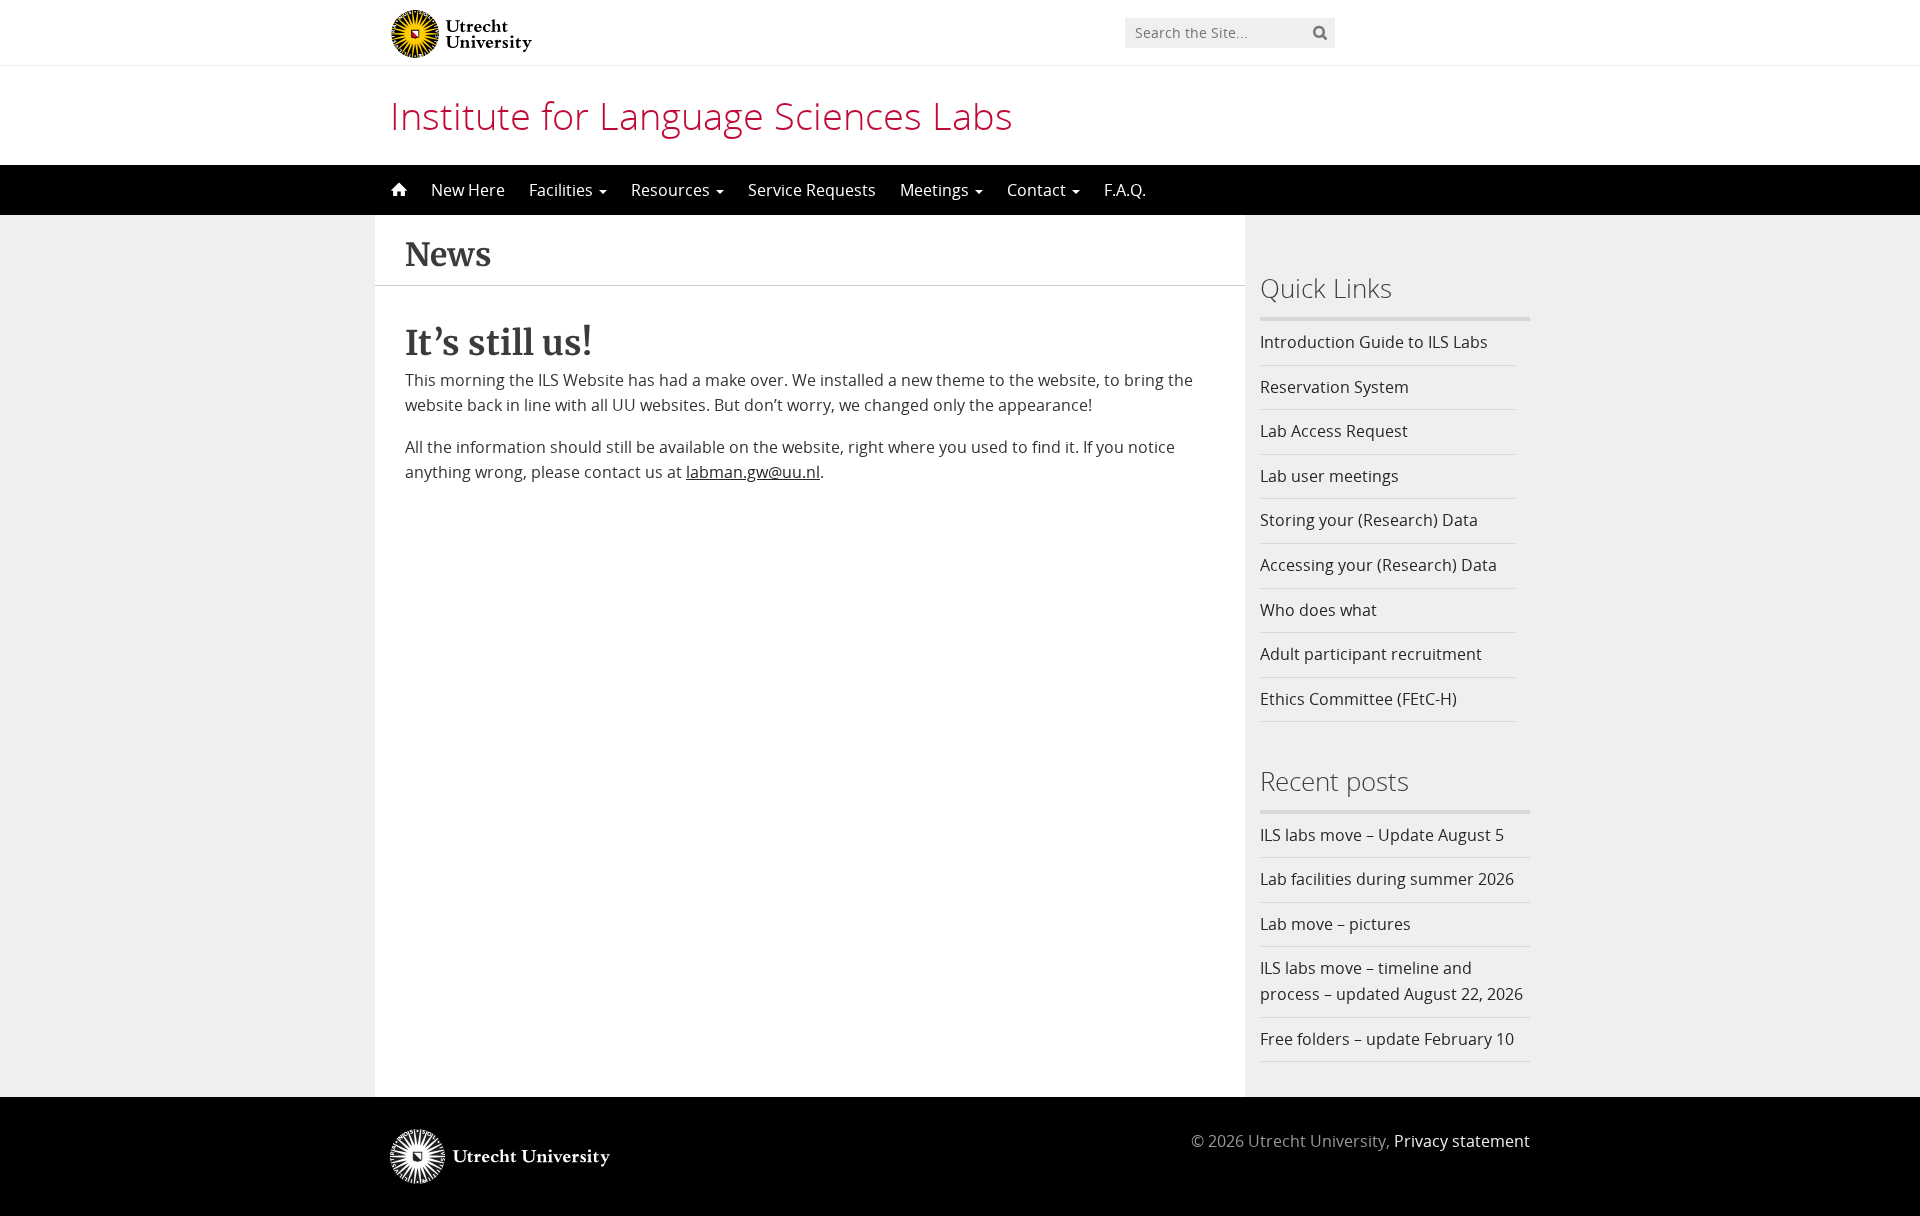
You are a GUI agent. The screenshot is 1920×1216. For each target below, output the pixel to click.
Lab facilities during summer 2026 (1387, 879)
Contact (1038, 190)
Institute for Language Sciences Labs (701, 115)
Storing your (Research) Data (1369, 520)
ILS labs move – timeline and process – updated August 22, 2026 (1391, 981)
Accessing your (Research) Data (1378, 565)
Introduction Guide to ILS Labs (1374, 342)
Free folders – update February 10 (1387, 1039)
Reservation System (1334, 387)
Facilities (563, 190)
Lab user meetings (1329, 476)
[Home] (397, 190)
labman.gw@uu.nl (753, 472)
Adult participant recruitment (1371, 654)
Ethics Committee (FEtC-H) (1358, 699)
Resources (672, 190)
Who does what (1318, 610)
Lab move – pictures (1335, 924)
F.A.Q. (1125, 190)
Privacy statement (1462, 1141)
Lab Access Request (1334, 431)
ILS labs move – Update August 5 (1382, 835)
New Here (468, 190)
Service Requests (812, 190)
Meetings (936, 190)
